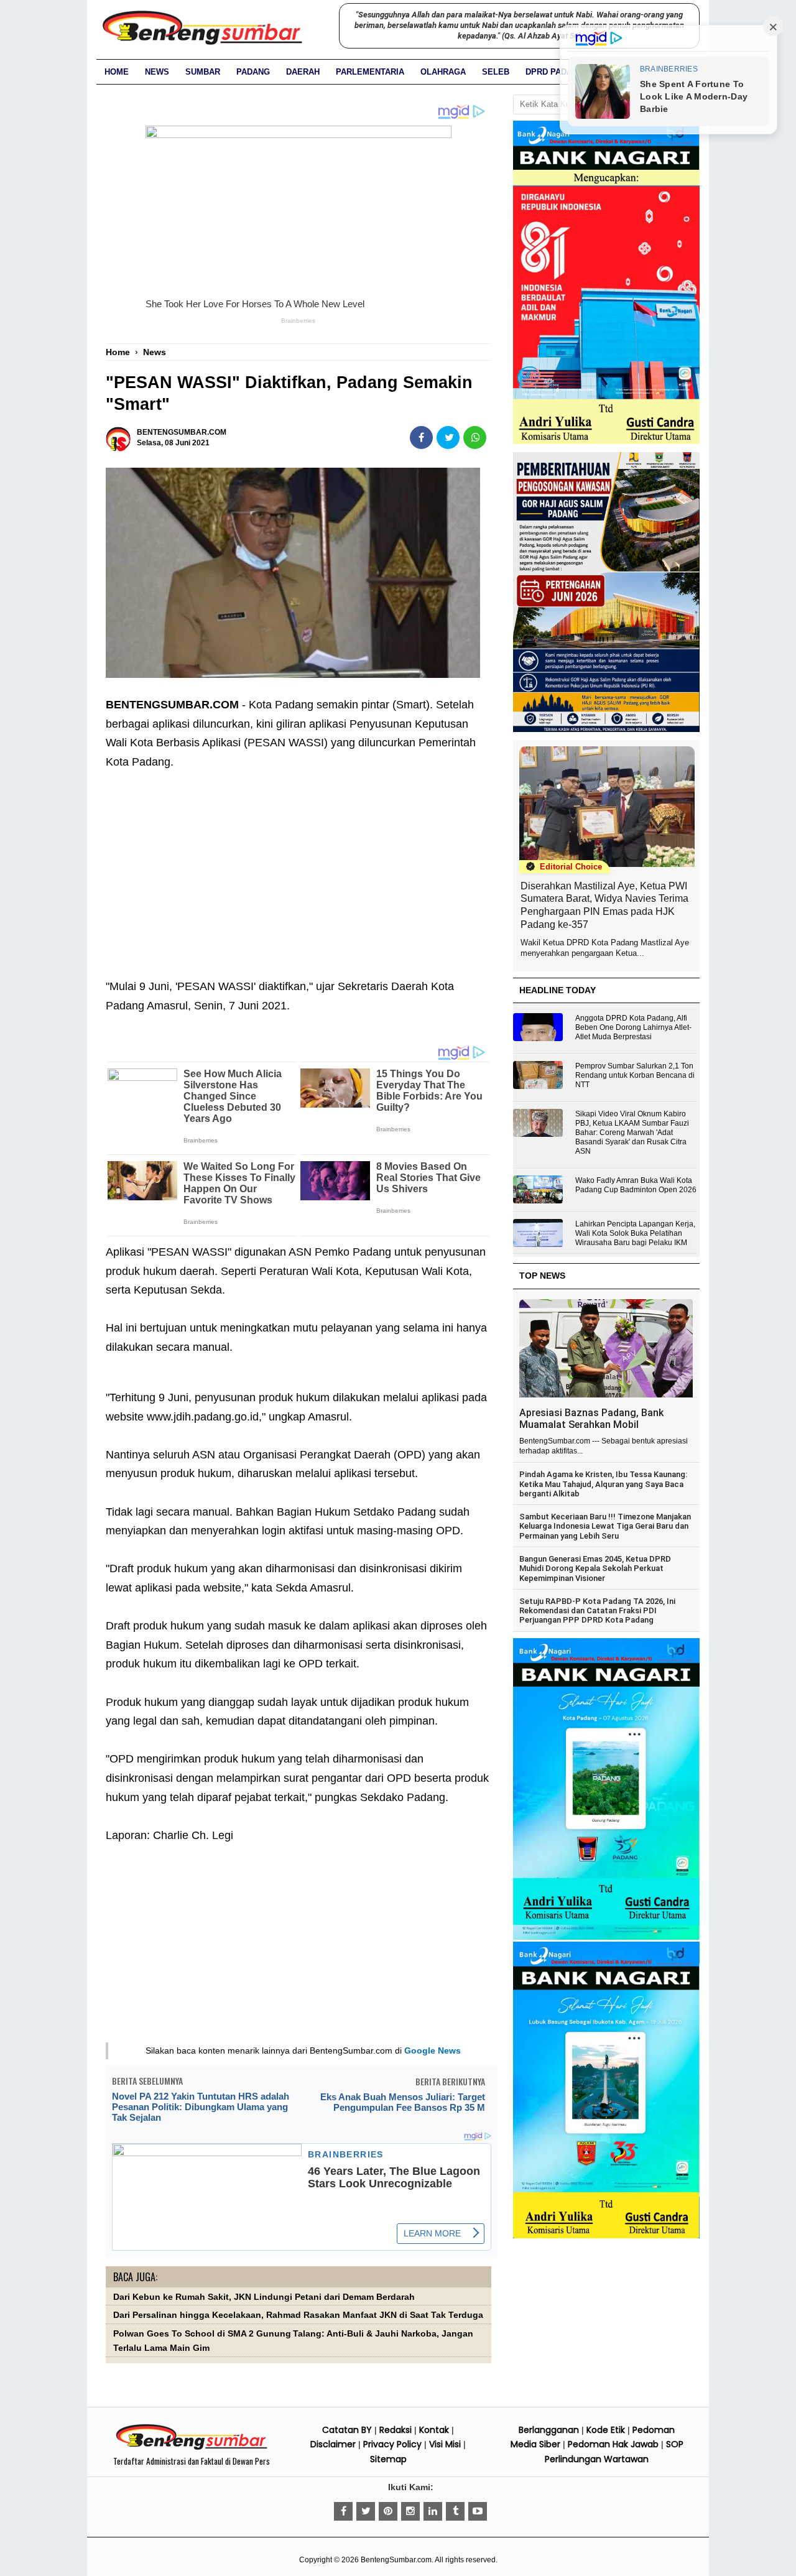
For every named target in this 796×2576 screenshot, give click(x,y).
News (157, 72)
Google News (433, 2050)
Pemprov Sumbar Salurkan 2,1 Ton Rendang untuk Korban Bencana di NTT (635, 1075)
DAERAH (303, 72)
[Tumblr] (455, 2511)
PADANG (253, 72)
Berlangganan (549, 2430)
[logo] (192, 2448)
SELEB (496, 72)
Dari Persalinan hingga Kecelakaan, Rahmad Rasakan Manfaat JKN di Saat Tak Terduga (298, 2315)
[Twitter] (366, 2511)
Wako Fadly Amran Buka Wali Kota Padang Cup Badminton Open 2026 (636, 1185)
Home (117, 72)
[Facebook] (343, 2511)
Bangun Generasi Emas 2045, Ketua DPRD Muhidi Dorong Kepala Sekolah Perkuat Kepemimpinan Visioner (595, 1568)
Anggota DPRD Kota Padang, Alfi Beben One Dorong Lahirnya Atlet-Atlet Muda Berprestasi (633, 1027)
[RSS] (478, 2511)
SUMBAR (203, 72)
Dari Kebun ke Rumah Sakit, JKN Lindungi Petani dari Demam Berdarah (264, 2297)
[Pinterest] (388, 2511)
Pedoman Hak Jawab (613, 2444)
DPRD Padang (555, 72)
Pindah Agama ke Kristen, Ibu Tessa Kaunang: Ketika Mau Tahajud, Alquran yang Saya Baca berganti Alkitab (603, 1484)
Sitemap (388, 2459)
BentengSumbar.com (396, 2560)
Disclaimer (333, 2444)
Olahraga (443, 72)
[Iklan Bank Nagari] (606, 1937)
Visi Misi (445, 2444)
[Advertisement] (298, 865)
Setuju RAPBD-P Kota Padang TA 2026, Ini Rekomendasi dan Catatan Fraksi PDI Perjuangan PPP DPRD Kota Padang (597, 1611)
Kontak (434, 2430)
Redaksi (396, 2430)
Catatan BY (347, 2430)
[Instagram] (410, 2511)
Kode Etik (606, 2430)
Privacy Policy (392, 2444)
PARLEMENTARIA (370, 72)
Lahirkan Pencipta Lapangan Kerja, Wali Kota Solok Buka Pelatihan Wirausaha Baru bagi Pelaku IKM (635, 1233)
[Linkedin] (433, 2511)
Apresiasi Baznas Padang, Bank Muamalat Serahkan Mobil (591, 1419)
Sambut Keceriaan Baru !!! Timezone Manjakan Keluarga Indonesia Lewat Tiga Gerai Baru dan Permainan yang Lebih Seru (605, 1526)
